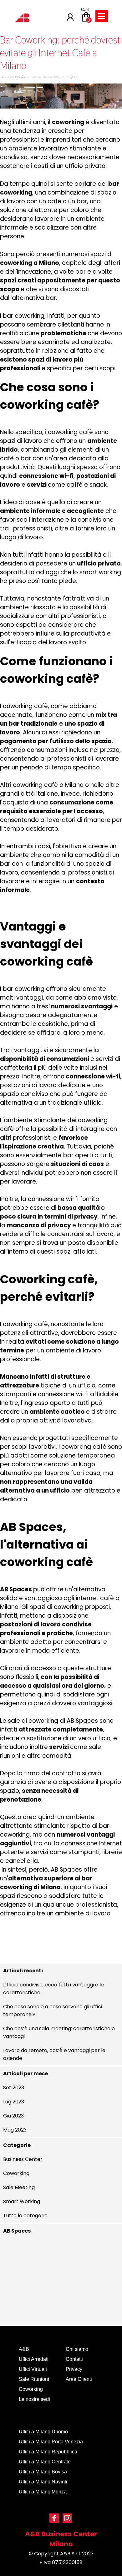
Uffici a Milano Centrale (45, 2462)
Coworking (16, 2173)
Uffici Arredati (34, 2359)
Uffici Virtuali (33, 2369)
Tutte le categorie (25, 2216)
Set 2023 (14, 2088)
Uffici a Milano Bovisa (43, 2472)
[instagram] (67, 2518)
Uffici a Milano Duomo (43, 2432)
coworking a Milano (30, 263)
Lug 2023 (14, 2102)
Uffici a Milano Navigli (43, 2482)
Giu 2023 (13, 2116)
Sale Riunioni (34, 2379)
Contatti (74, 2359)
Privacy (74, 2369)
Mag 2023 (15, 2130)
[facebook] (54, 2518)
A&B (24, 2349)
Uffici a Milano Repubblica (48, 2452)
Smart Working (22, 2201)
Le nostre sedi (34, 2399)
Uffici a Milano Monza (43, 2492)
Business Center (23, 2159)
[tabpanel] (61, 2548)
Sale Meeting (19, 2187)
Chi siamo (77, 2349)
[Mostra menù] (101, 16)
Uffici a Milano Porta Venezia (51, 2442)
